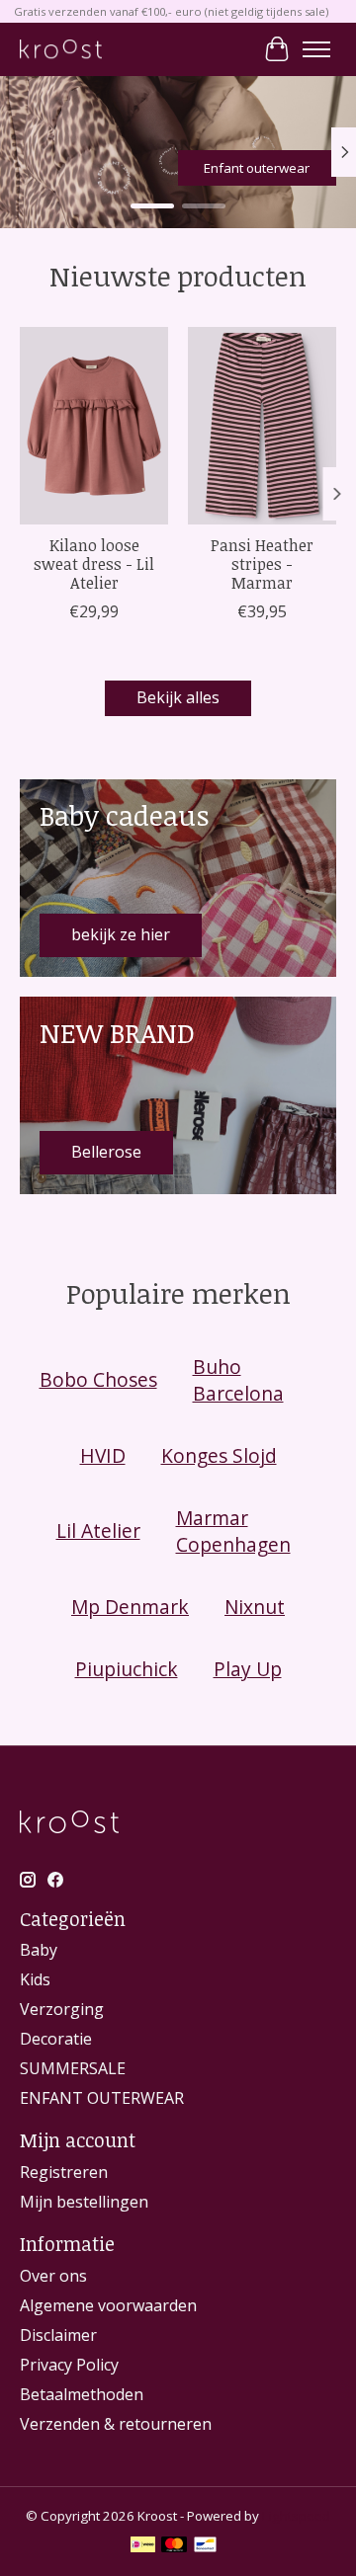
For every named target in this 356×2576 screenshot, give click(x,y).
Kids (35, 1979)
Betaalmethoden (82, 2394)
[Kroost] (61, 49)
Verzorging (62, 2009)
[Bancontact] (205, 2546)
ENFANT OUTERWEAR (102, 2098)
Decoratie (56, 2039)
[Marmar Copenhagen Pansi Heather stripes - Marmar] (262, 426)
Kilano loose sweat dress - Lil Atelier (94, 564)
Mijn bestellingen (84, 2202)
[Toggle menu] (316, 49)
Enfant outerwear (257, 168)
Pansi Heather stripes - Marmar (262, 564)
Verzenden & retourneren (116, 2424)
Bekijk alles (178, 697)
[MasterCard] (174, 2546)
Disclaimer (58, 2335)
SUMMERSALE (73, 2068)
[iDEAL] (143, 2546)
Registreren (64, 2172)
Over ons (53, 2276)
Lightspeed (296, 2516)
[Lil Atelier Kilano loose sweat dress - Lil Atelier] (94, 426)
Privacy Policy (69, 2365)
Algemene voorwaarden (108, 2305)
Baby (39, 1950)
